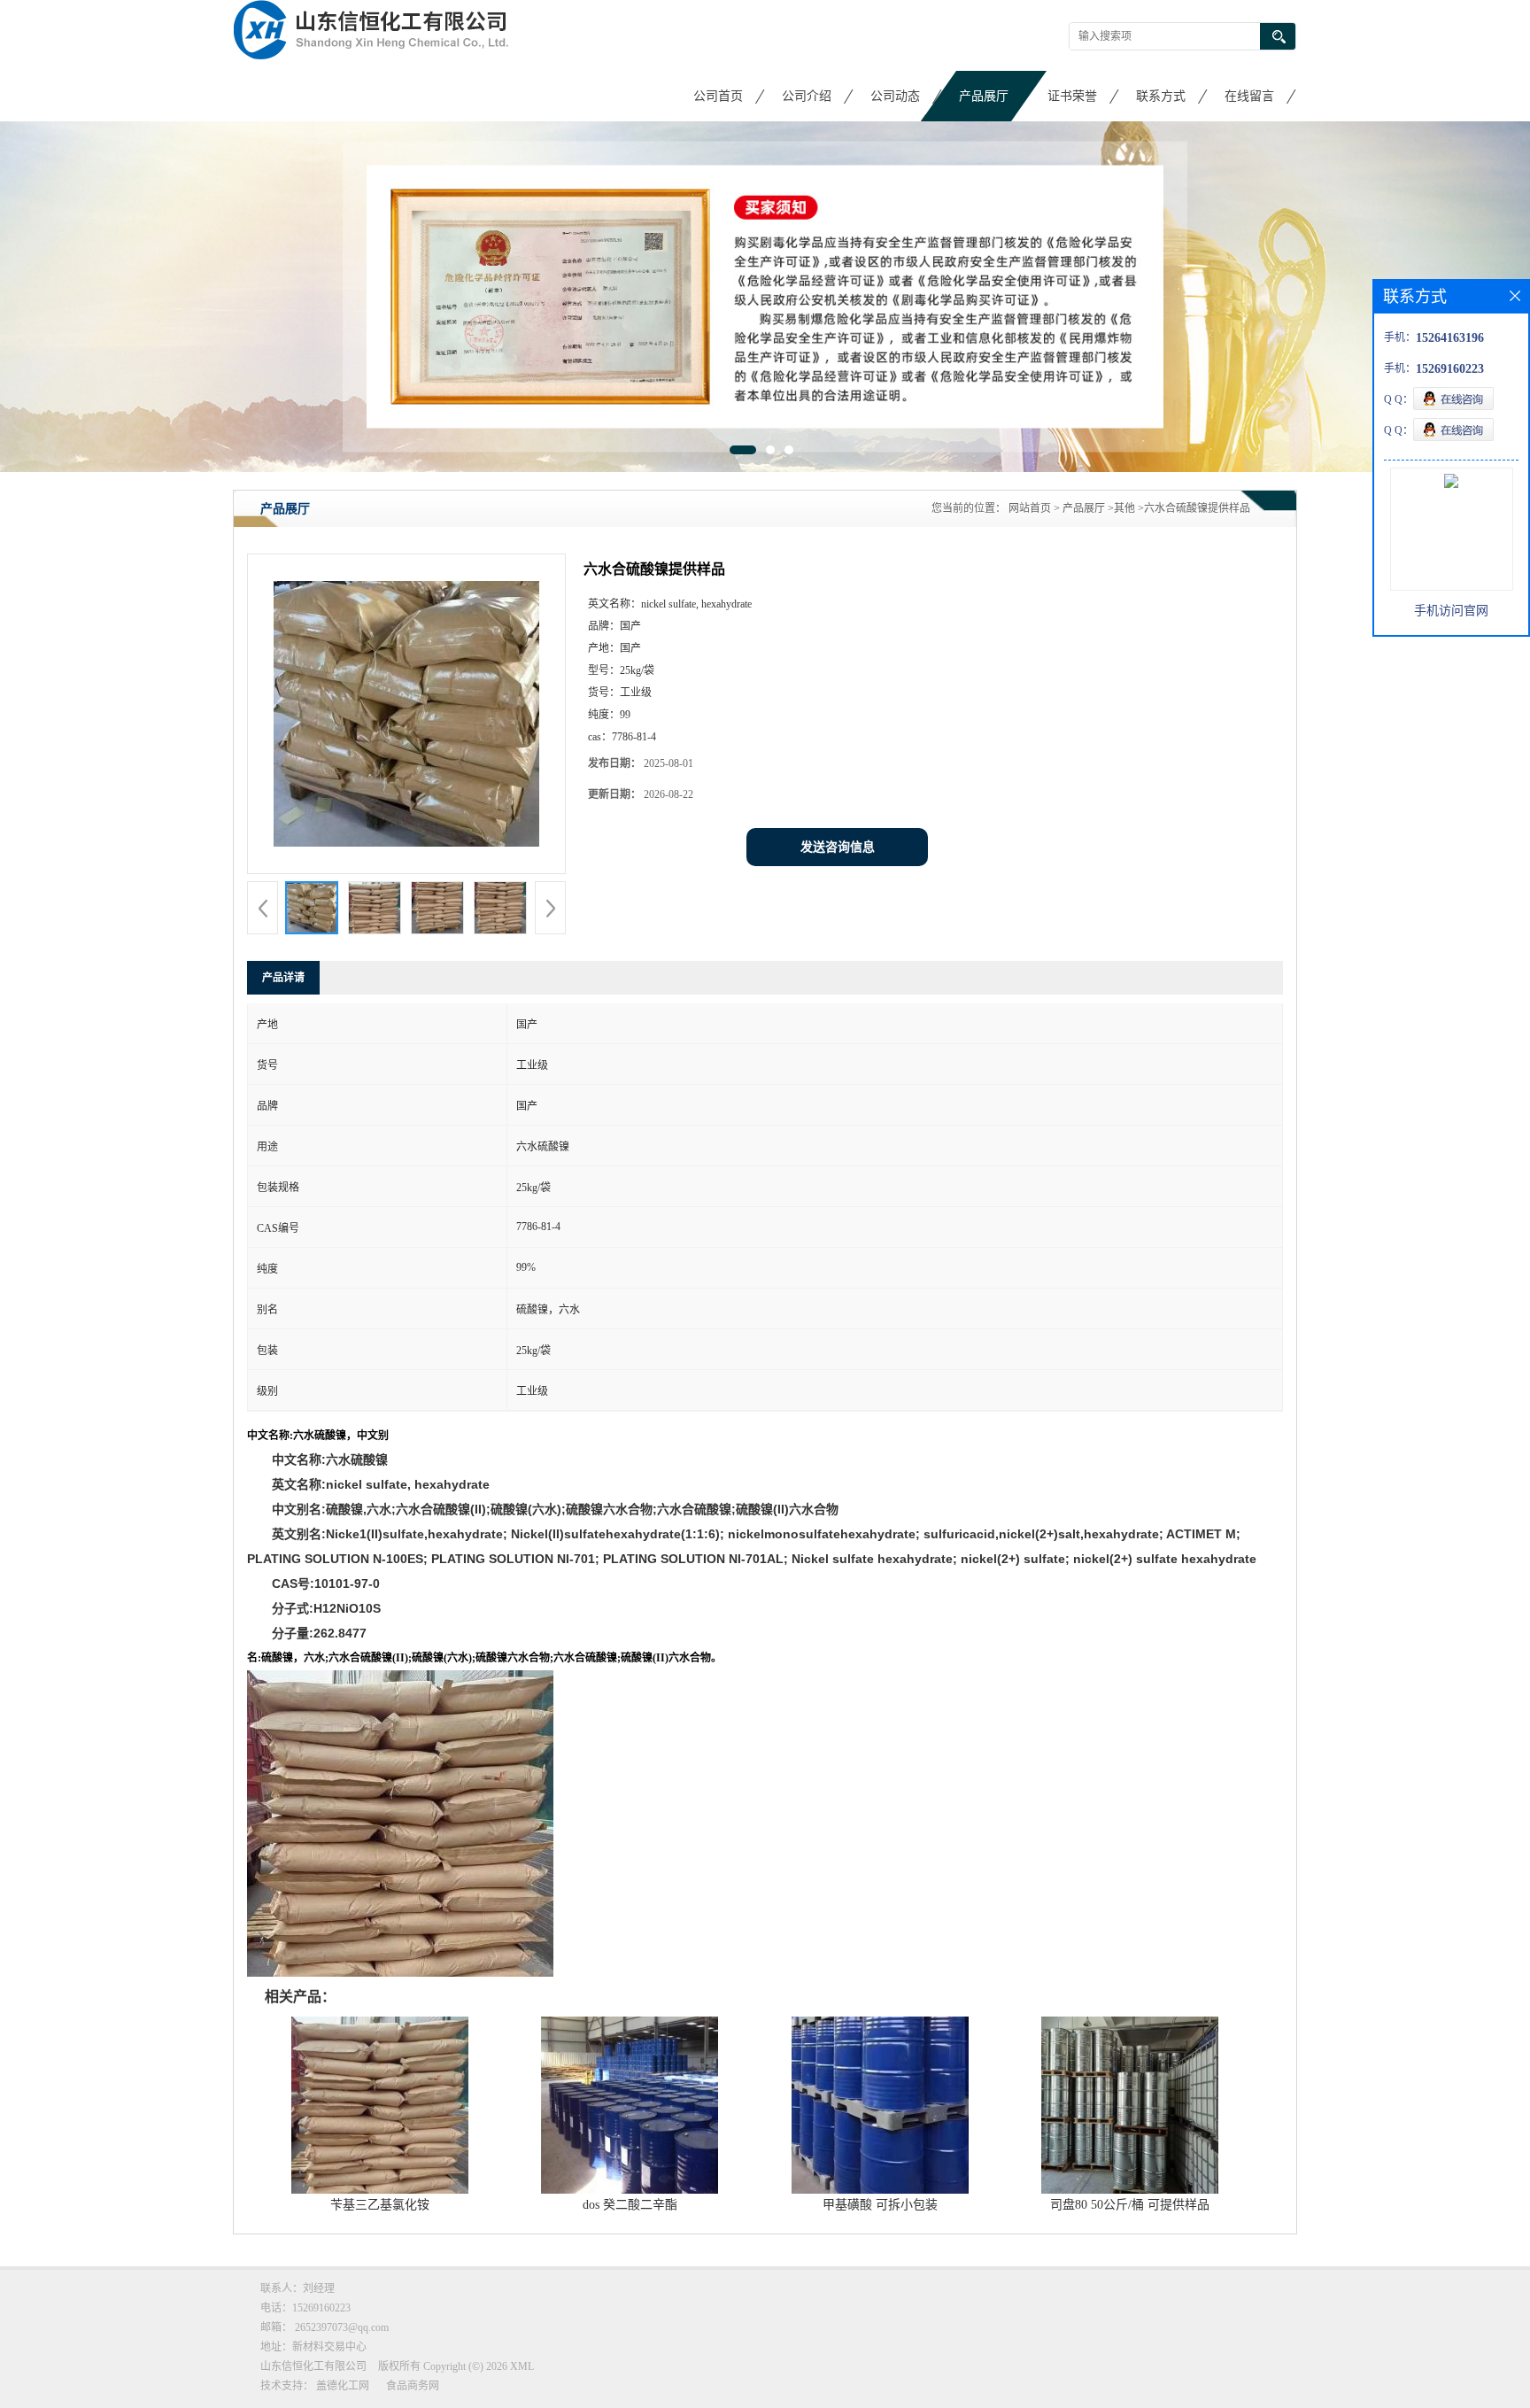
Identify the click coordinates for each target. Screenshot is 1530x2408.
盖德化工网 (343, 2386)
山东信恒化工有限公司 (313, 2366)
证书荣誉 (1072, 96)
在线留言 (1249, 96)
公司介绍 (807, 96)
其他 (1124, 508)
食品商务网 (413, 2386)
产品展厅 (984, 96)
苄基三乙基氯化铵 (380, 2205)
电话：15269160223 (305, 2308)
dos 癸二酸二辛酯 (630, 2205)
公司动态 (895, 96)
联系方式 (1161, 96)
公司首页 (718, 96)
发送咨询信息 (838, 847)
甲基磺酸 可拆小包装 (880, 2205)
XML (522, 2366)
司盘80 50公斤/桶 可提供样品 (1130, 2205)
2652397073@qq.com (342, 2327)
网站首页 (1030, 508)
